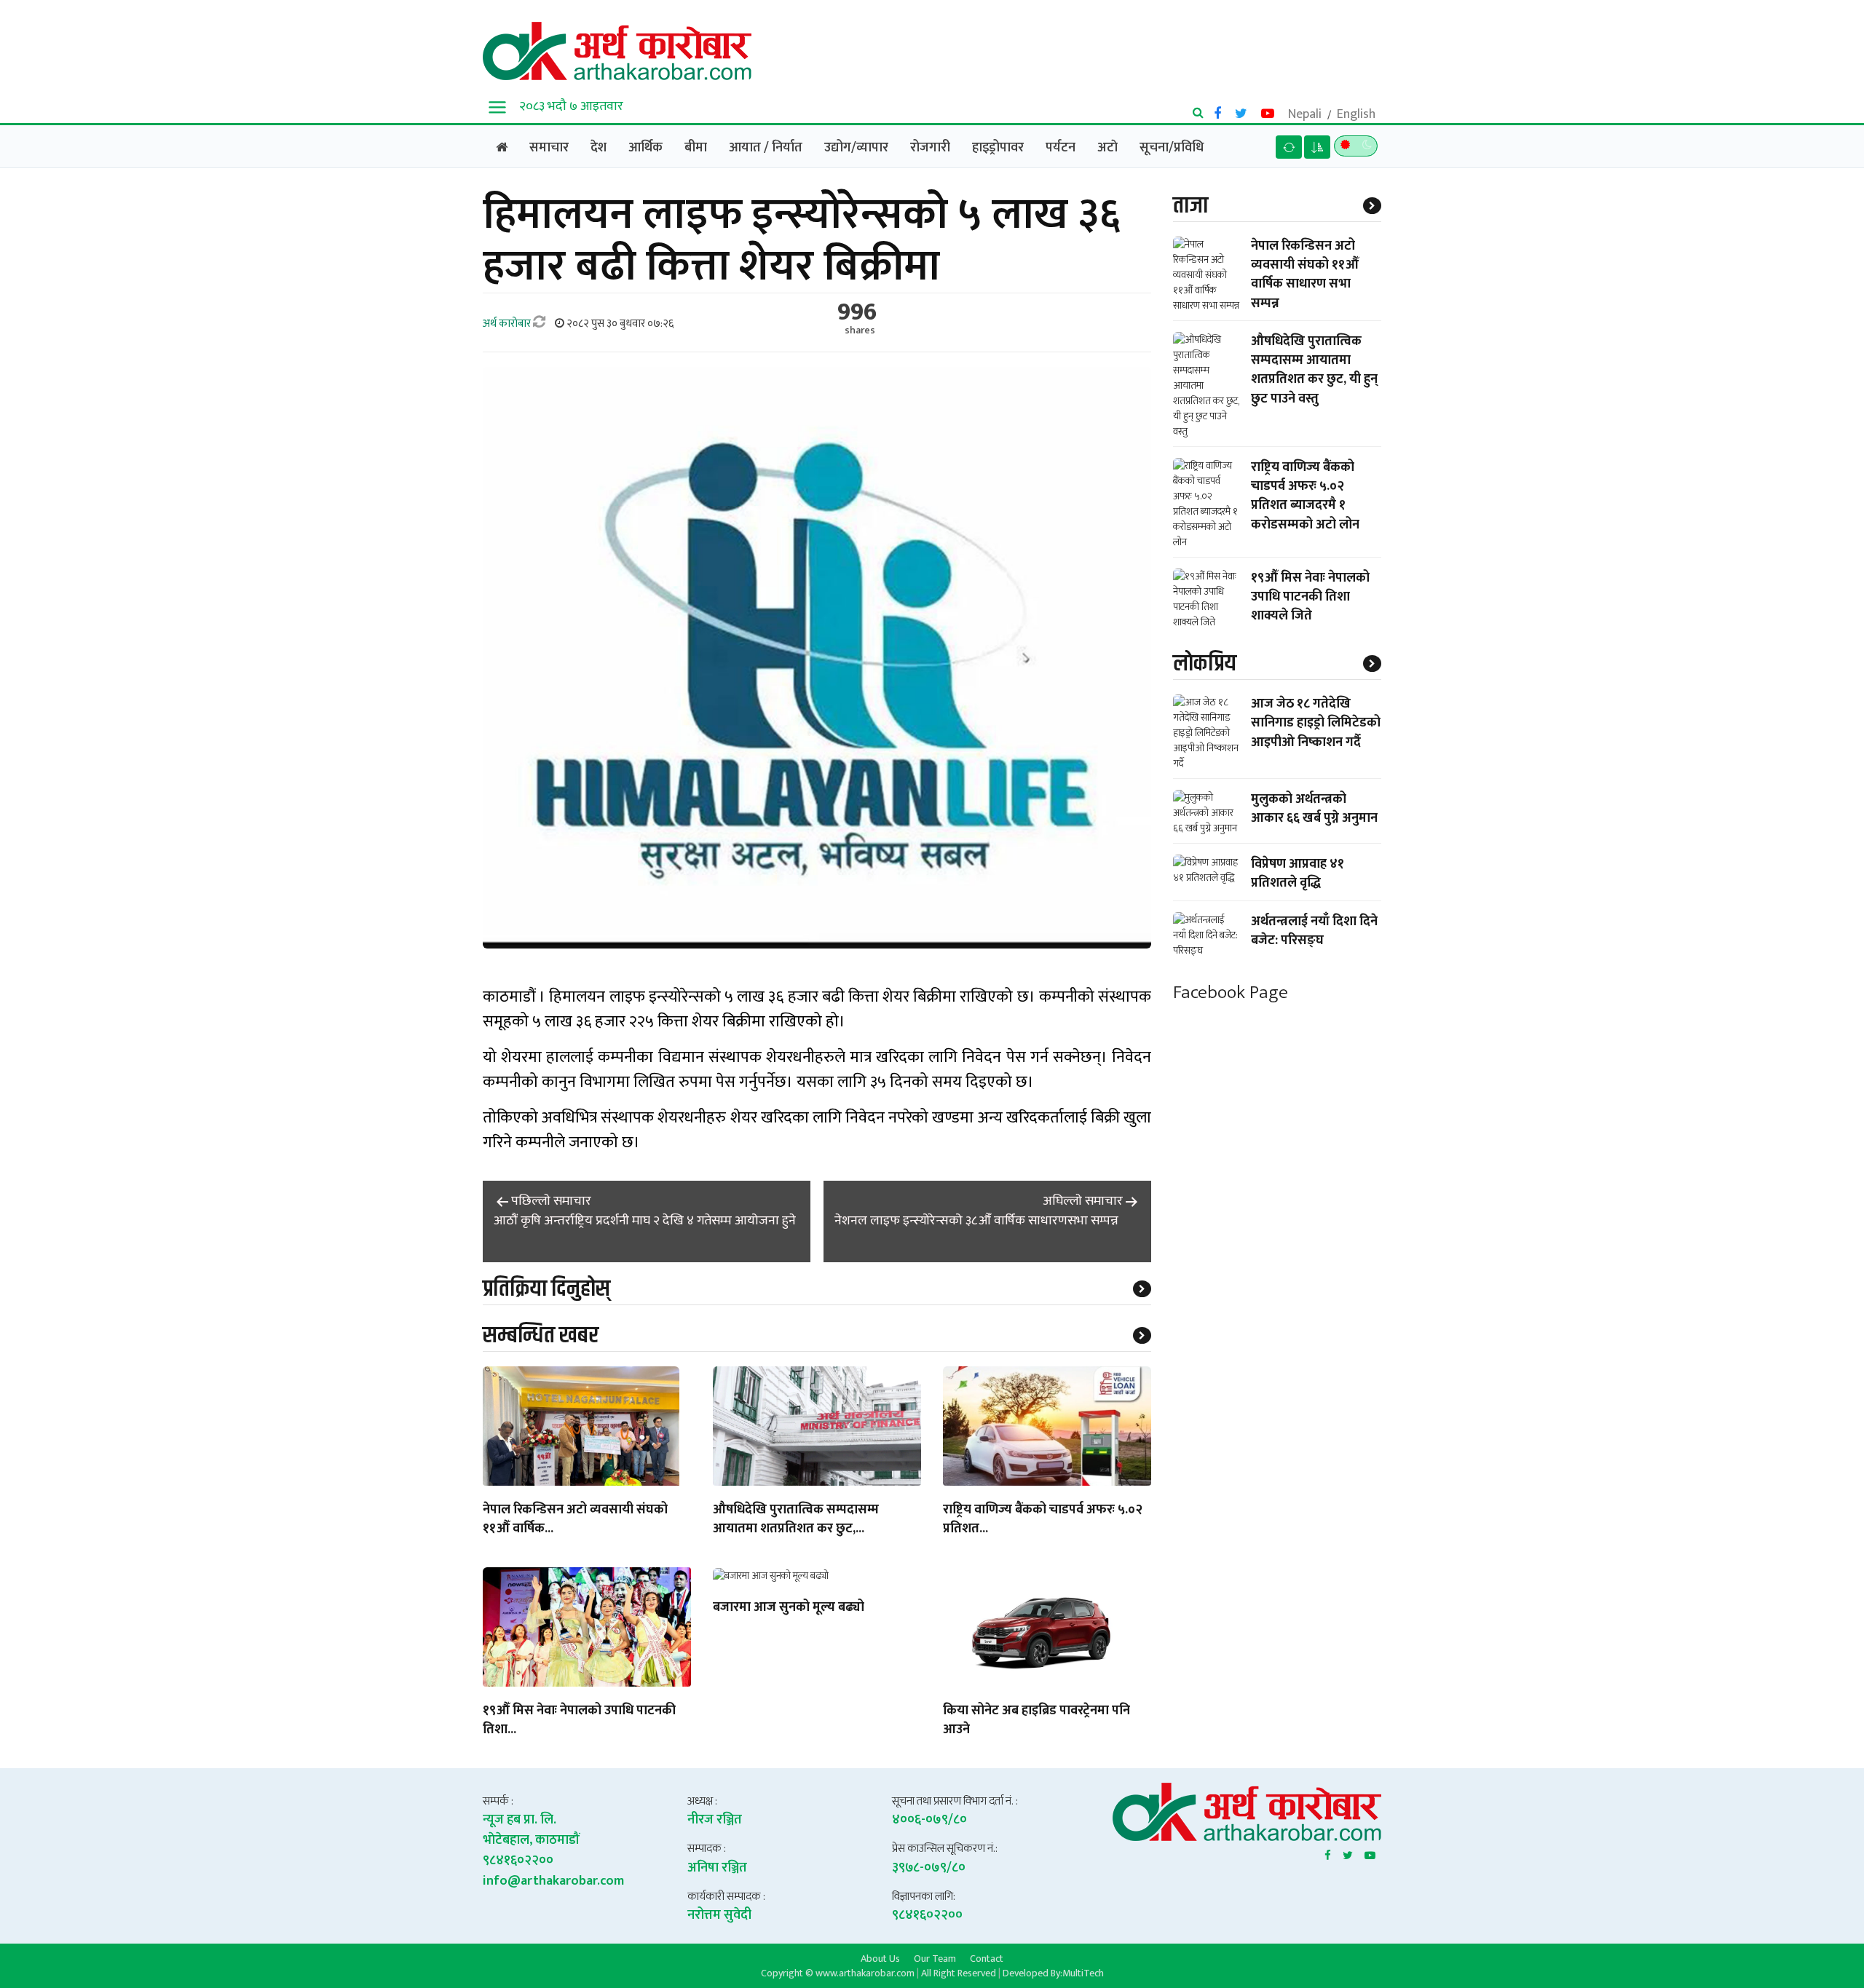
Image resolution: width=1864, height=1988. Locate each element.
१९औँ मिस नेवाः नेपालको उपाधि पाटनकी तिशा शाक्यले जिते (1310, 597)
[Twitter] (1348, 1853)
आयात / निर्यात (766, 148)
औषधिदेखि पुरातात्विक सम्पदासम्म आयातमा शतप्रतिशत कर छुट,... (796, 1520)
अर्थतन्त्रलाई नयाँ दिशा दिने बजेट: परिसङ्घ (1314, 931)
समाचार (549, 148)
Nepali (1305, 114)
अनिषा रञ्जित (717, 1868)
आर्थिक (645, 148)
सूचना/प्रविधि (1172, 148)
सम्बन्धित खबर (541, 1335)
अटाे (1107, 148)
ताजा (1190, 206)
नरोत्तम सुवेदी (719, 1915)
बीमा (696, 148)
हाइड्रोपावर (998, 148)
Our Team (935, 1958)
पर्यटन (1061, 148)
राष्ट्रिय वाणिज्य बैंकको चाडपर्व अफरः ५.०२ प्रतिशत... (1043, 1520)
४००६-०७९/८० (929, 1820)
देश (599, 148)
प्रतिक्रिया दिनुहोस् (546, 1289)
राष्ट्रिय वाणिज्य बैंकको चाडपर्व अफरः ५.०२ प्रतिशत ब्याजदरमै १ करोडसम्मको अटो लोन (1305, 496)
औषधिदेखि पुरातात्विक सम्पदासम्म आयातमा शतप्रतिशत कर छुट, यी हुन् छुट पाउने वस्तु (1314, 370)
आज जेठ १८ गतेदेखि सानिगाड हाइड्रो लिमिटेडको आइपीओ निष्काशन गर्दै (1316, 723)
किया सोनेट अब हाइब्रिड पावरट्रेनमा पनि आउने (1036, 1721)
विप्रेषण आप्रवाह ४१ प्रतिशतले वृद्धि (1298, 874)
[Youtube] (1370, 1853)
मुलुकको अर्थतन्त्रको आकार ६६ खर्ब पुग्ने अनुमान (1314, 809)
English (1356, 114)
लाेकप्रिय (1205, 664)
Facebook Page (1231, 993)
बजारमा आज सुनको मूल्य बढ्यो (789, 1608)
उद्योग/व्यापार (856, 148)
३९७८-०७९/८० (929, 1868)
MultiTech (1083, 1973)
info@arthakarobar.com (553, 1881)
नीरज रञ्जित (715, 1820)
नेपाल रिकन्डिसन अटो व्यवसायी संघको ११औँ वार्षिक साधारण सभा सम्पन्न (1305, 275)
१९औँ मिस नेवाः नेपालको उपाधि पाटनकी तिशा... (579, 1721)
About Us (880, 1958)
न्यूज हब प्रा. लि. (520, 1820)
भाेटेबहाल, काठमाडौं (531, 1840)
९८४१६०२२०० (518, 1861)
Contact (987, 1958)
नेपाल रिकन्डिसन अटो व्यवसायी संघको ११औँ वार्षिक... (575, 1520)
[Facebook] (1328, 1853)
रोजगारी (930, 148)
